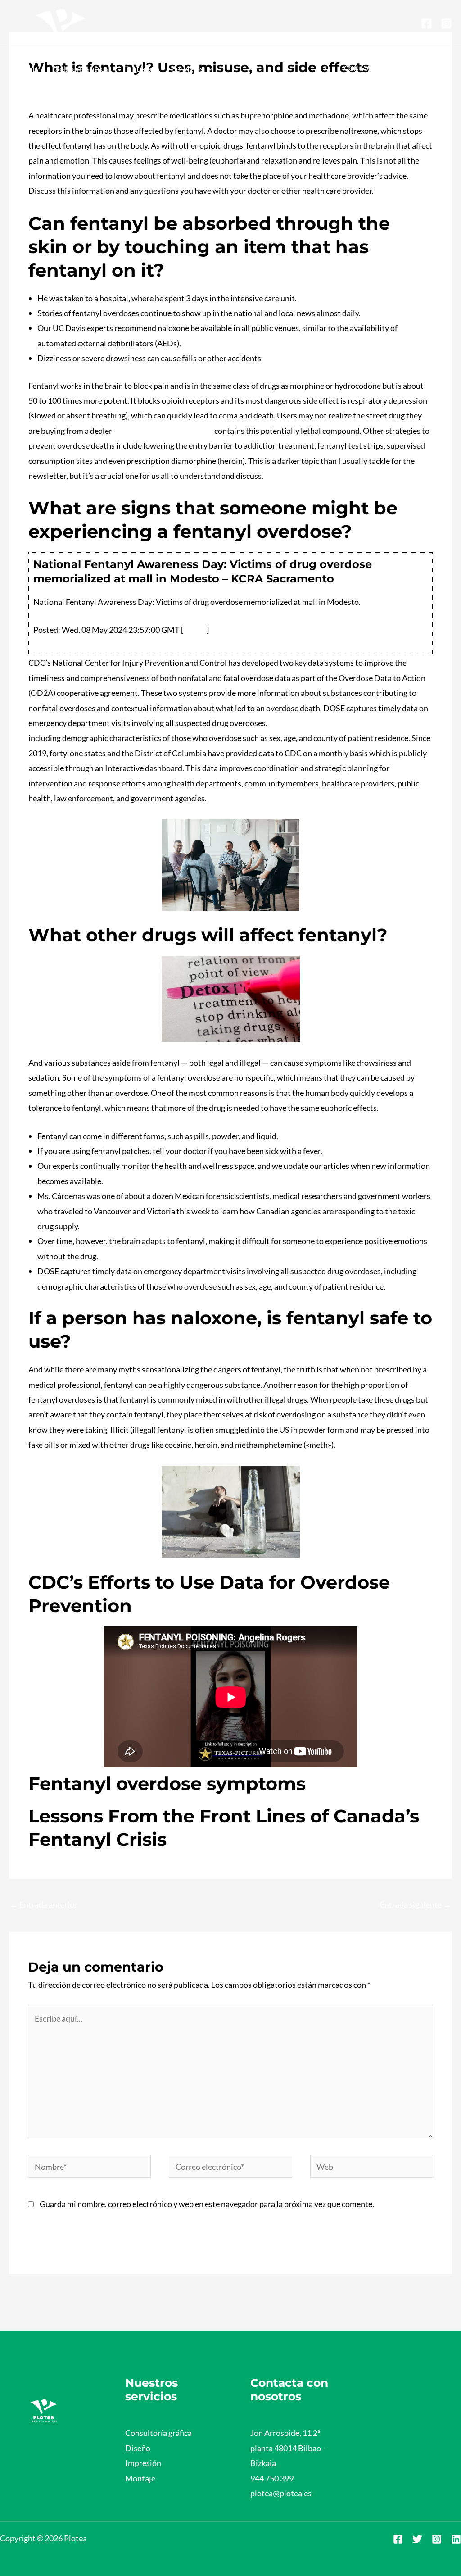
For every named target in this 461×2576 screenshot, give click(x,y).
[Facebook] (427, 24)
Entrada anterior (44, 1904)
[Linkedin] (456, 2539)
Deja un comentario (63, 86)
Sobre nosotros (82, 68)
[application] (208, 68)
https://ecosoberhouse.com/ (163, 431)
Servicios (188, 68)
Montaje (140, 2478)
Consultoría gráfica (158, 2433)
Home (28, 68)
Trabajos (140, 68)
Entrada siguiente (416, 1904)
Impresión (143, 2463)
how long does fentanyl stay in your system (343, 723)
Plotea (115, 86)
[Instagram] (446, 24)
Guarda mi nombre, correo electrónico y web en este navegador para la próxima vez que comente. (207, 2204)
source (195, 630)
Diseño (138, 2448)
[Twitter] (417, 2539)
